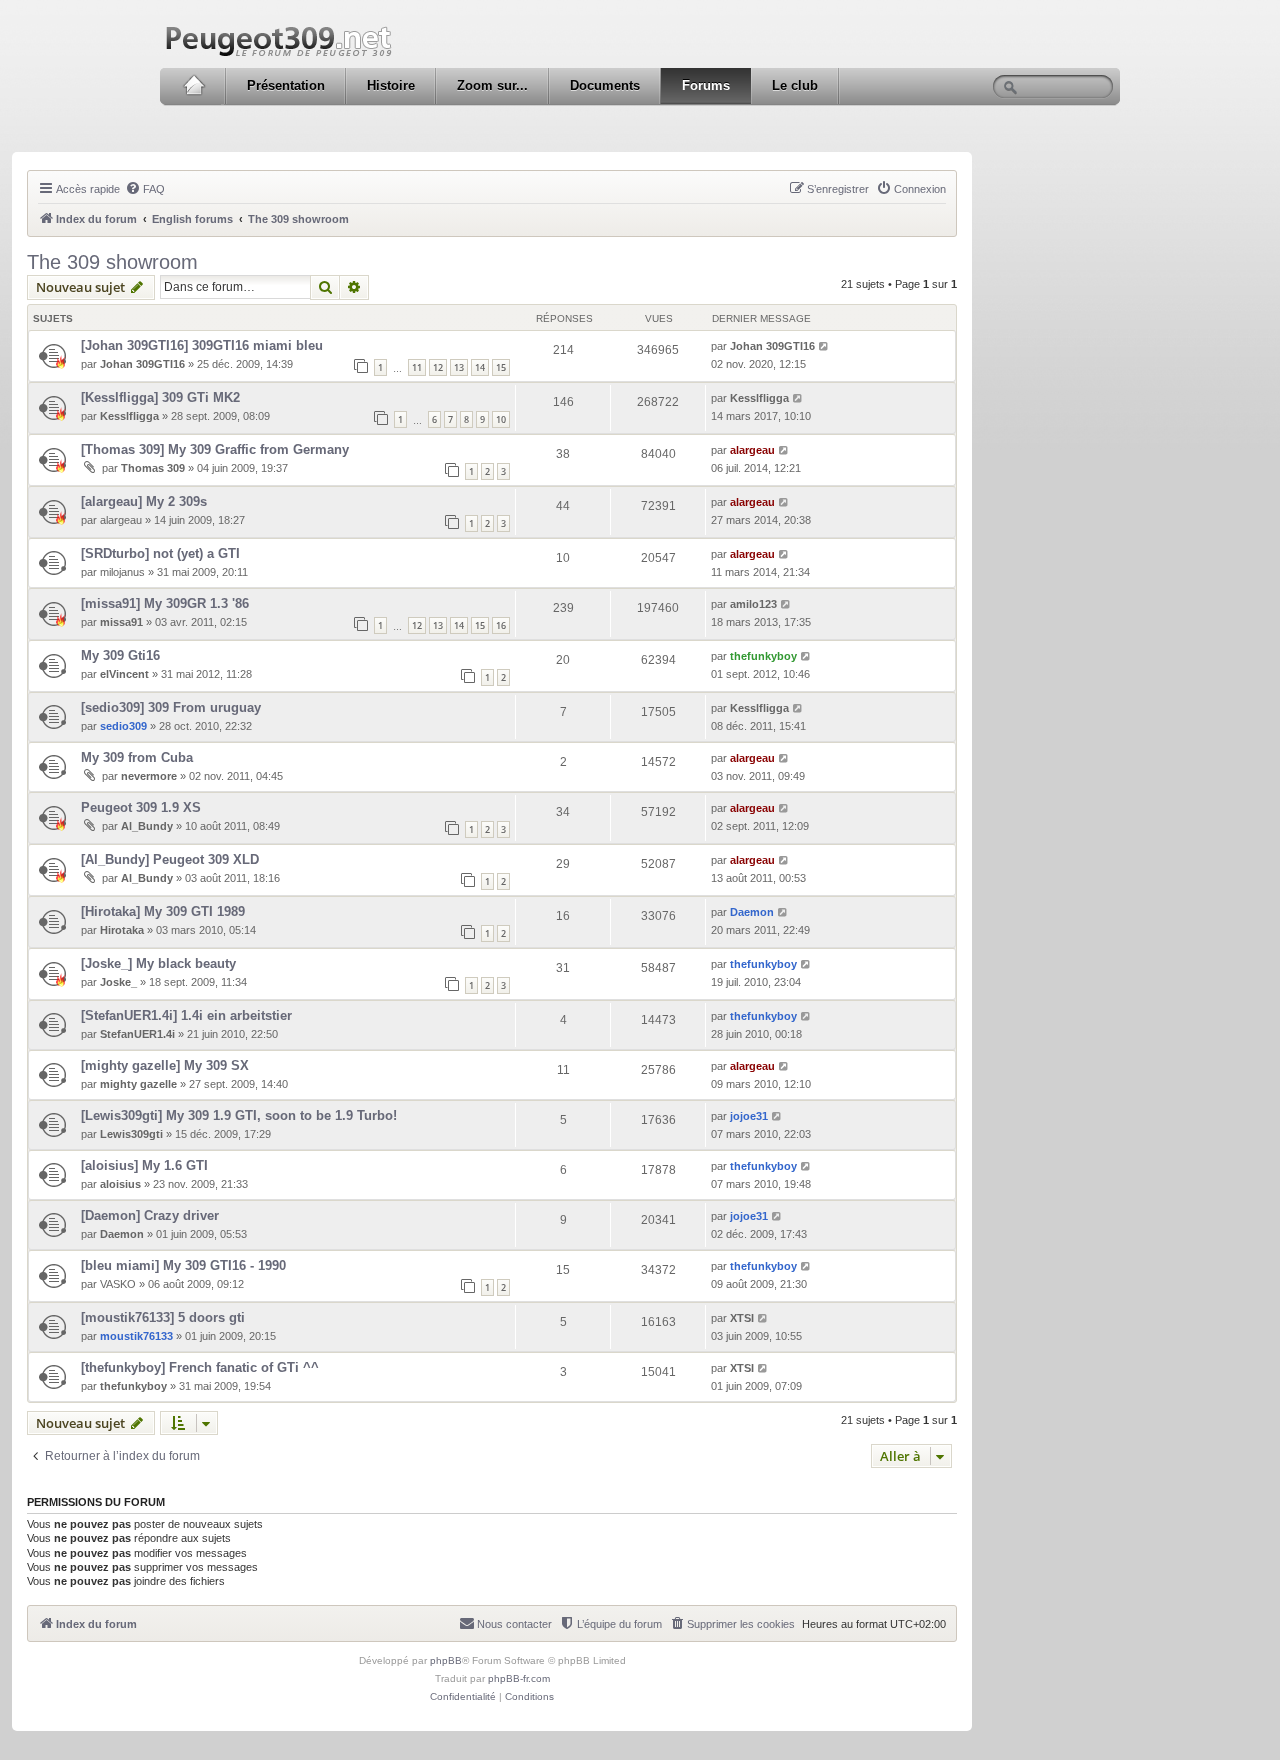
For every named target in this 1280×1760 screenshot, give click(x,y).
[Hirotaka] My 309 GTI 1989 (163, 911)
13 (459, 367)
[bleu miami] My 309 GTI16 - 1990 (183, 1265)
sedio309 (123, 726)
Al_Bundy (147, 826)
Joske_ (118, 982)
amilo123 (753, 604)
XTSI (742, 1318)
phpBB (446, 1660)
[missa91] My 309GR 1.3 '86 (165, 603)
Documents (605, 85)
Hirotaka (122, 930)
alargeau (752, 450)
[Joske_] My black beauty (158, 963)
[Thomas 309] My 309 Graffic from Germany (215, 449)
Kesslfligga (129, 416)
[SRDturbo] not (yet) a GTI (160, 553)
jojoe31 (749, 1116)
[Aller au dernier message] (824, 346)
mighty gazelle (138, 1084)
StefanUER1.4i (137, 1034)
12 (438, 367)
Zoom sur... (492, 85)
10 (501, 419)
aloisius (120, 1184)
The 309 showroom (112, 262)
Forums (706, 85)
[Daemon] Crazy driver (150, 1215)
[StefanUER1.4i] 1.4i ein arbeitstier (186, 1015)
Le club (795, 85)
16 (501, 625)
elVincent (124, 674)
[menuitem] (145, 189)
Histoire (391, 85)
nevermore (149, 776)
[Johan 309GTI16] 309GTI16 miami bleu (202, 345)
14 (480, 367)
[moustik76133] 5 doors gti (163, 1317)
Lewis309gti (131, 1134)
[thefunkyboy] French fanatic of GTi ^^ (200, 1367)
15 (501, 367)
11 (417, 367)
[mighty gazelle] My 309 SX (165, 1065)
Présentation (286, 85)
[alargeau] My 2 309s (144, 501)
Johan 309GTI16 (142, 364)
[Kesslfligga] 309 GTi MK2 (160, 397)
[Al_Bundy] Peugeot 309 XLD (170, 859)
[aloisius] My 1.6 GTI (144, 1165)
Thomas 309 (153, 468)
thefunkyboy (763, 656)
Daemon (752, 912)
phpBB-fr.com (519, 1678)
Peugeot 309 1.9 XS (141, 807)
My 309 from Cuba (137, 757)
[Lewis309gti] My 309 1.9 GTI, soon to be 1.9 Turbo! (239, 1115)
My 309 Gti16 (120, 655)
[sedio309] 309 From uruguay (171, 707)
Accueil (193, 86)
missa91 (121, 622)
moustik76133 (136, 1336)
